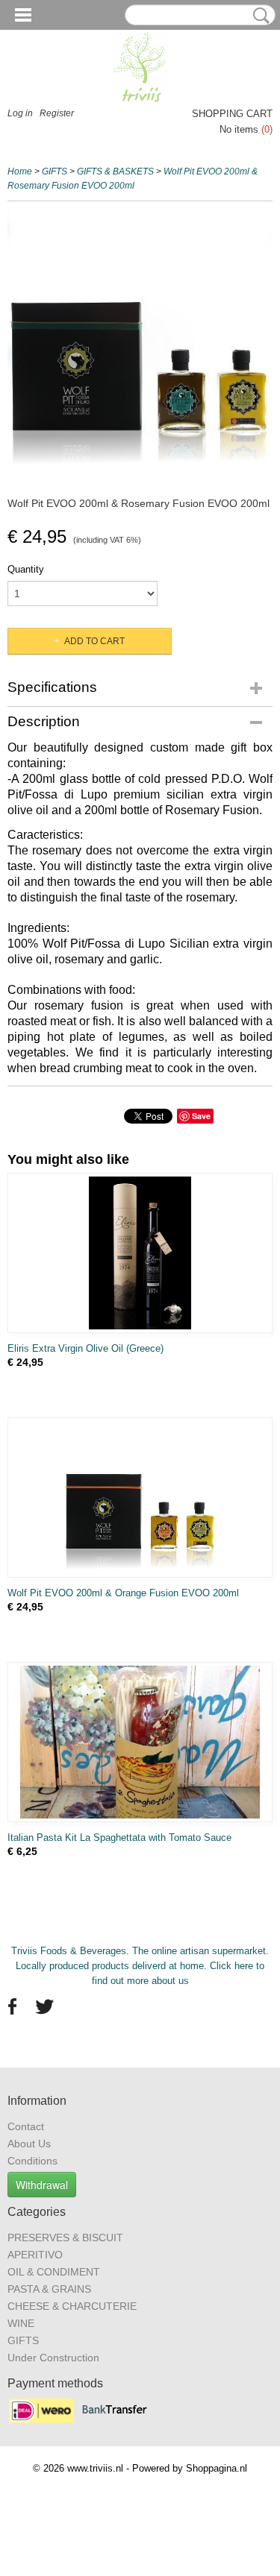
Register (57, 113)
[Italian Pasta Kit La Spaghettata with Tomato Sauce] (140, 1742)
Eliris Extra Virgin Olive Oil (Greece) (85, 1348)
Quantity (26, 569)
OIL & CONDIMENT (54, 2272)
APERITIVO (35, 2255)
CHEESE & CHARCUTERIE (72, 2306)
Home (20, 171)
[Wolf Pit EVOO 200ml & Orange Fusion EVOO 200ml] (140, 1498)
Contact (26, 2126)
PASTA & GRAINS (49, 2289)
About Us (29, 2144)
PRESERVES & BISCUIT (65, 2238)
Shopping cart (232, 114)
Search (258, 16)
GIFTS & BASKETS (115, 171)
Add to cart (94, 641)
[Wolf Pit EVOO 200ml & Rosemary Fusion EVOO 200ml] (140, 341)
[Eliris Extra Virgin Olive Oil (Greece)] (140, 1253)
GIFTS (55, 171)
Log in (20, 113)
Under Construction (53, 2358)
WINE (21, 2323)
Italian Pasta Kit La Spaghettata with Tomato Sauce (119, 1837)
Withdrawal (42, 2185)
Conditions (32, 2161)
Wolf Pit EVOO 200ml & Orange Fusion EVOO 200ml (123, 1593)
